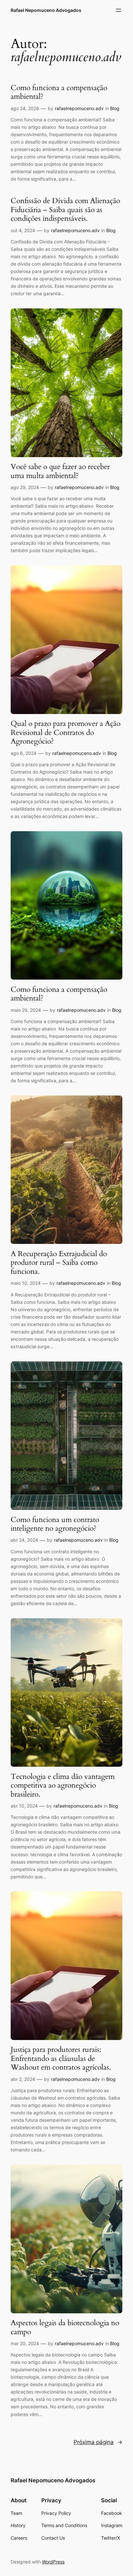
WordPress (53, 2562)
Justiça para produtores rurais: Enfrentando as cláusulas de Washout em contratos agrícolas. (61, 2059)
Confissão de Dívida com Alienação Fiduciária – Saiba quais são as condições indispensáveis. (65, 210)
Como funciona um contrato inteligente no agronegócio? (55, 1524)
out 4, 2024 (23, 230)
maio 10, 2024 (26, 1283)
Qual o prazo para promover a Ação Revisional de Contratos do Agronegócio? (66, 733)
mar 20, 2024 (25, 2343)
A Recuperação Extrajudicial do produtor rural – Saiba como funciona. (59, 1263)
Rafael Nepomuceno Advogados (46, 10)
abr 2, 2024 (23, 2079)
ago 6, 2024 (24, 753)
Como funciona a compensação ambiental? (59, 92)
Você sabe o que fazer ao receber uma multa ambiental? (60, 471)
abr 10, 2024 (24, 1806)
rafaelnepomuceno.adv (79, 108)
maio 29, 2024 (26, 1010)
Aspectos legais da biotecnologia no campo (65, 2327)
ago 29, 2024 (25, 487)
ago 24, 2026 (25, 108)
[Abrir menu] (118, 10)
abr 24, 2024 (24, 1540)
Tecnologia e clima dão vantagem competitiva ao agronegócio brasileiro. (63, 1786)
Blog (115, 108)
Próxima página (98, 2442)
